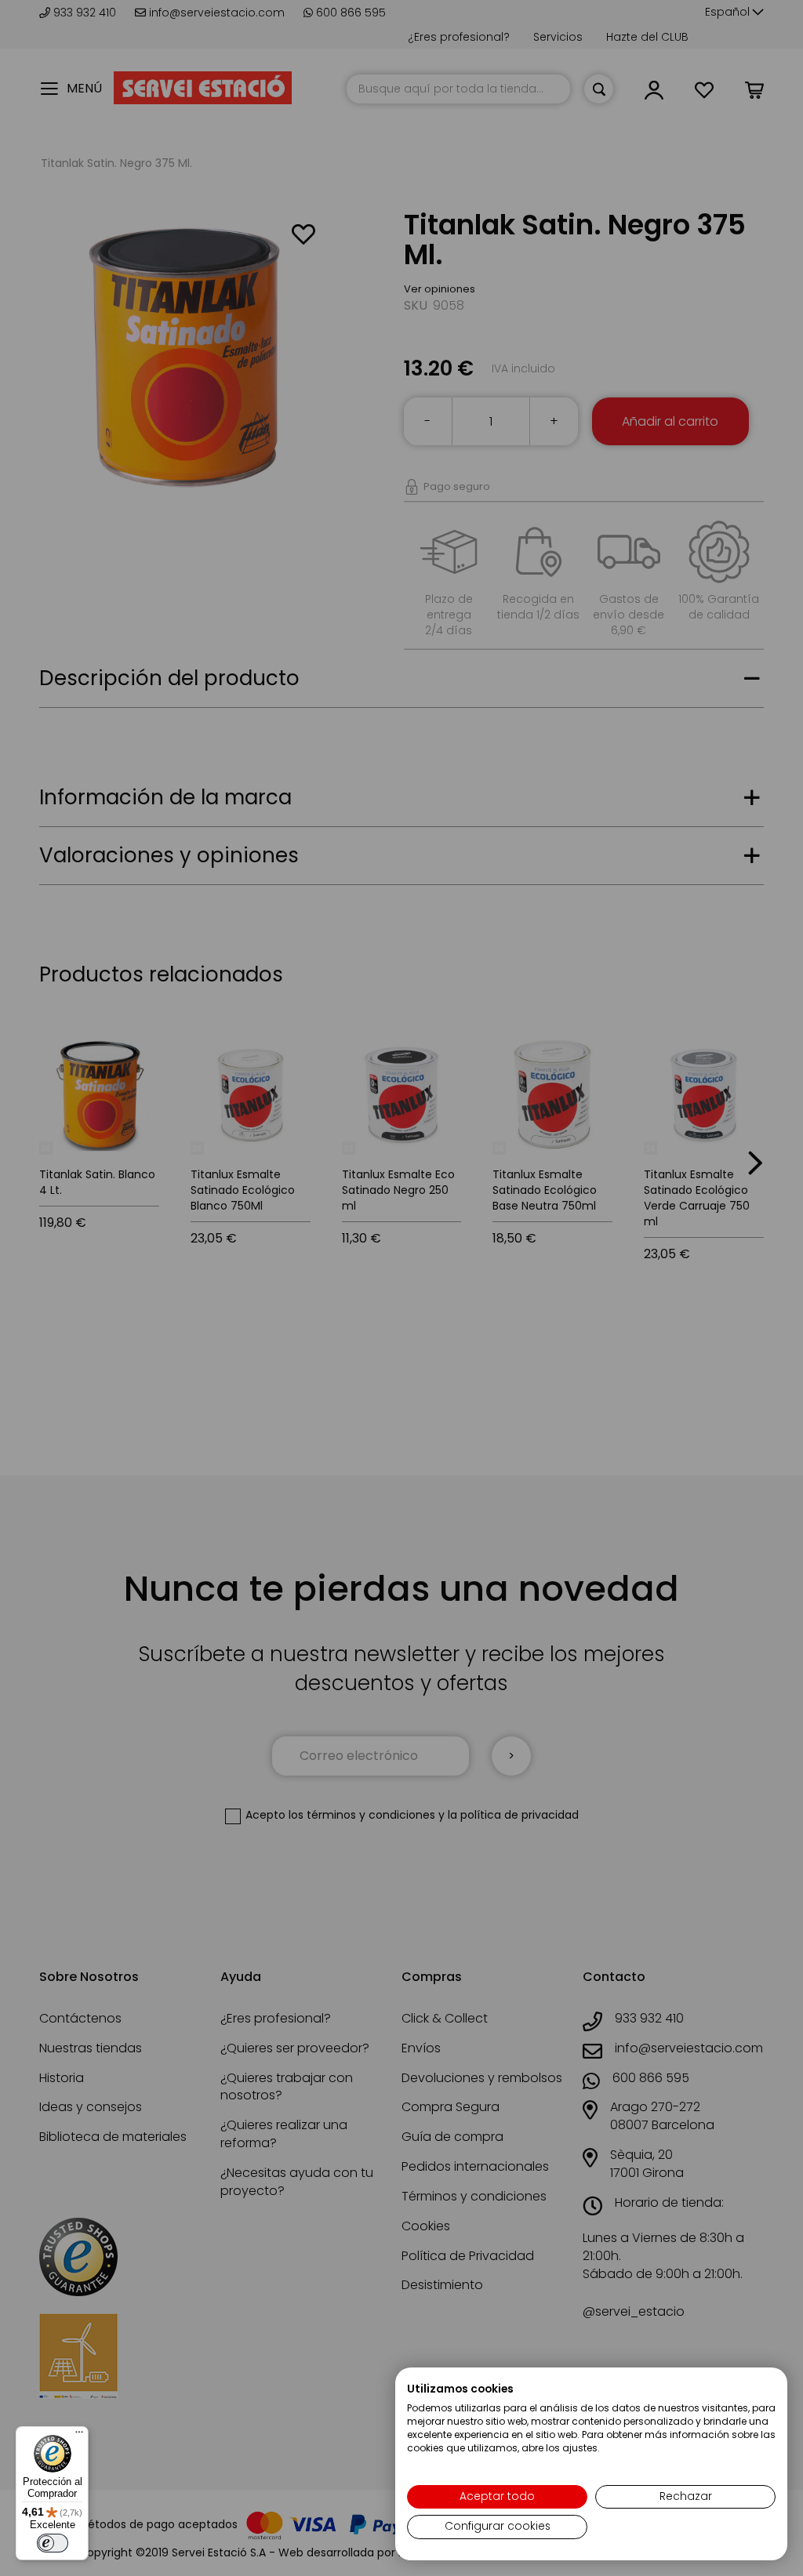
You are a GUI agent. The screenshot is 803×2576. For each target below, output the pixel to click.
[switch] (53, 2543)
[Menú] (79, 2436)
